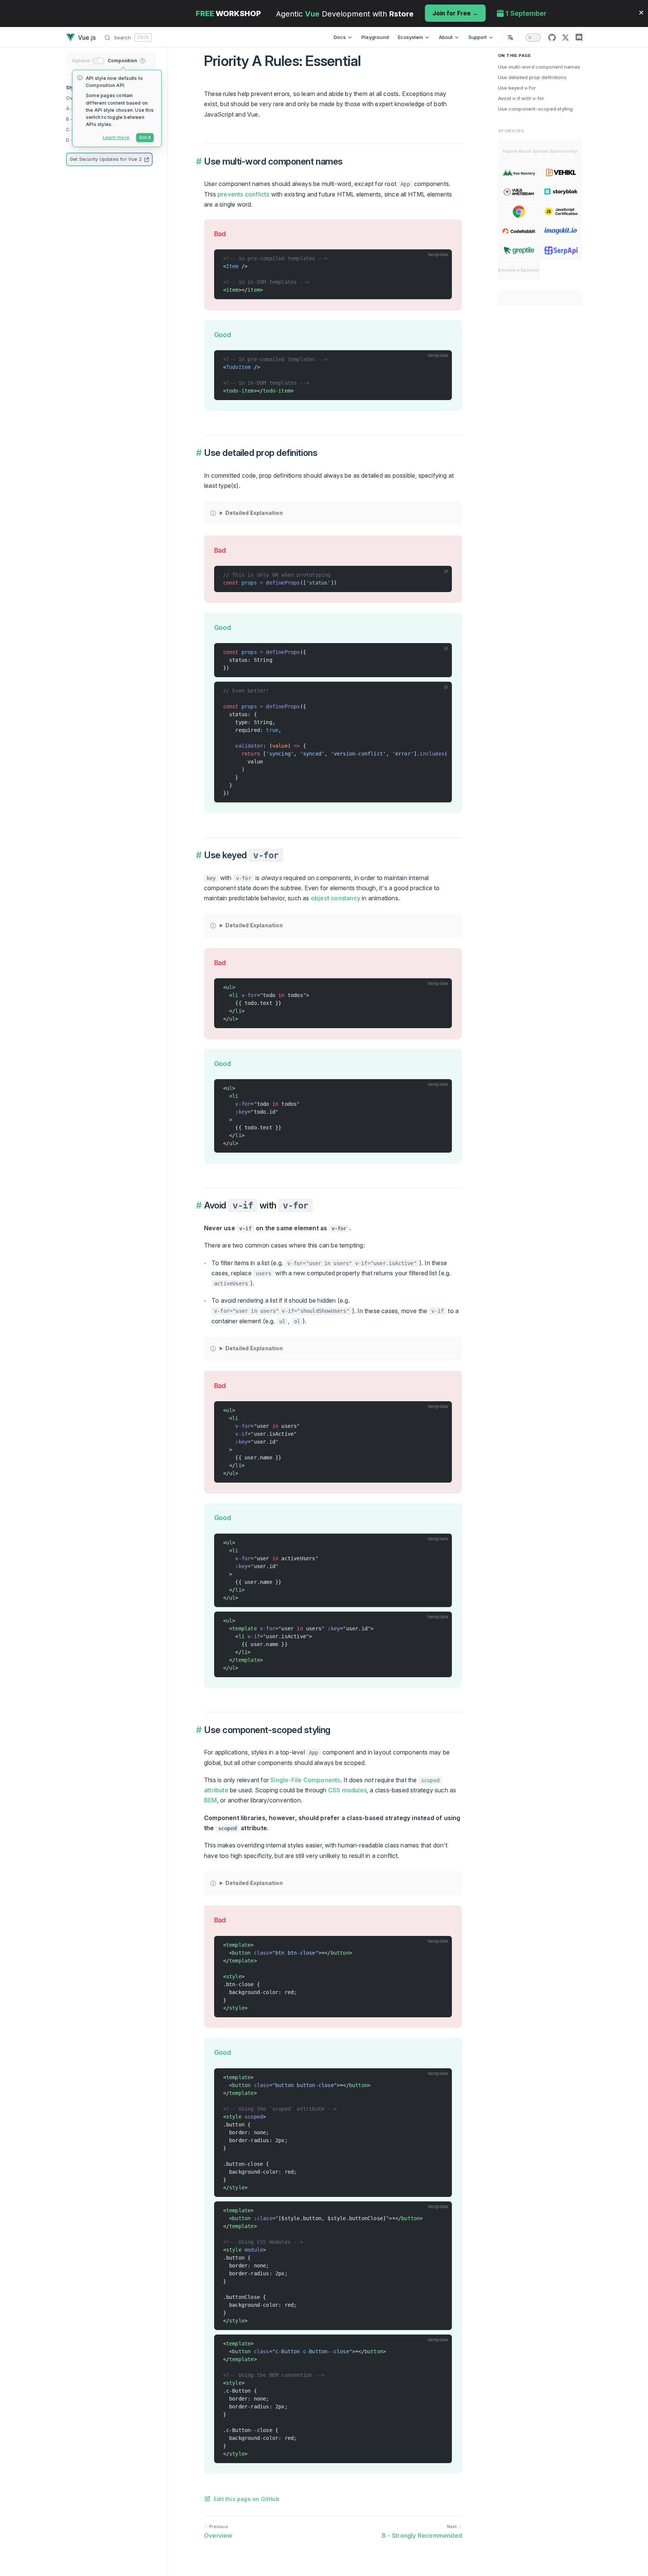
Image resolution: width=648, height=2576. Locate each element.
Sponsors (511, 131)
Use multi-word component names (539, 67)
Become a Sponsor (519, 270)
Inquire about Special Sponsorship (540, 151)
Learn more (116, 137)
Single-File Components (305, 1780)
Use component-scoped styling (535, 109)
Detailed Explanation (254, 513)
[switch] (533, 37)
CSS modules (347, 1790)
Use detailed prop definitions (532, 77)
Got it (145, 137)
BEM (211, 1800)
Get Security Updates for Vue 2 (106, 159)
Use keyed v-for (517, 88)
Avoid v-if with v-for (521, 98)
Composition (122, 61)
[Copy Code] (443, 258)
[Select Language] (510, 37)
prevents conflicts (244, 194)
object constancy (336, 898)
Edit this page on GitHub (247, 2499)
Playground (375, 37)
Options (81, 61)
